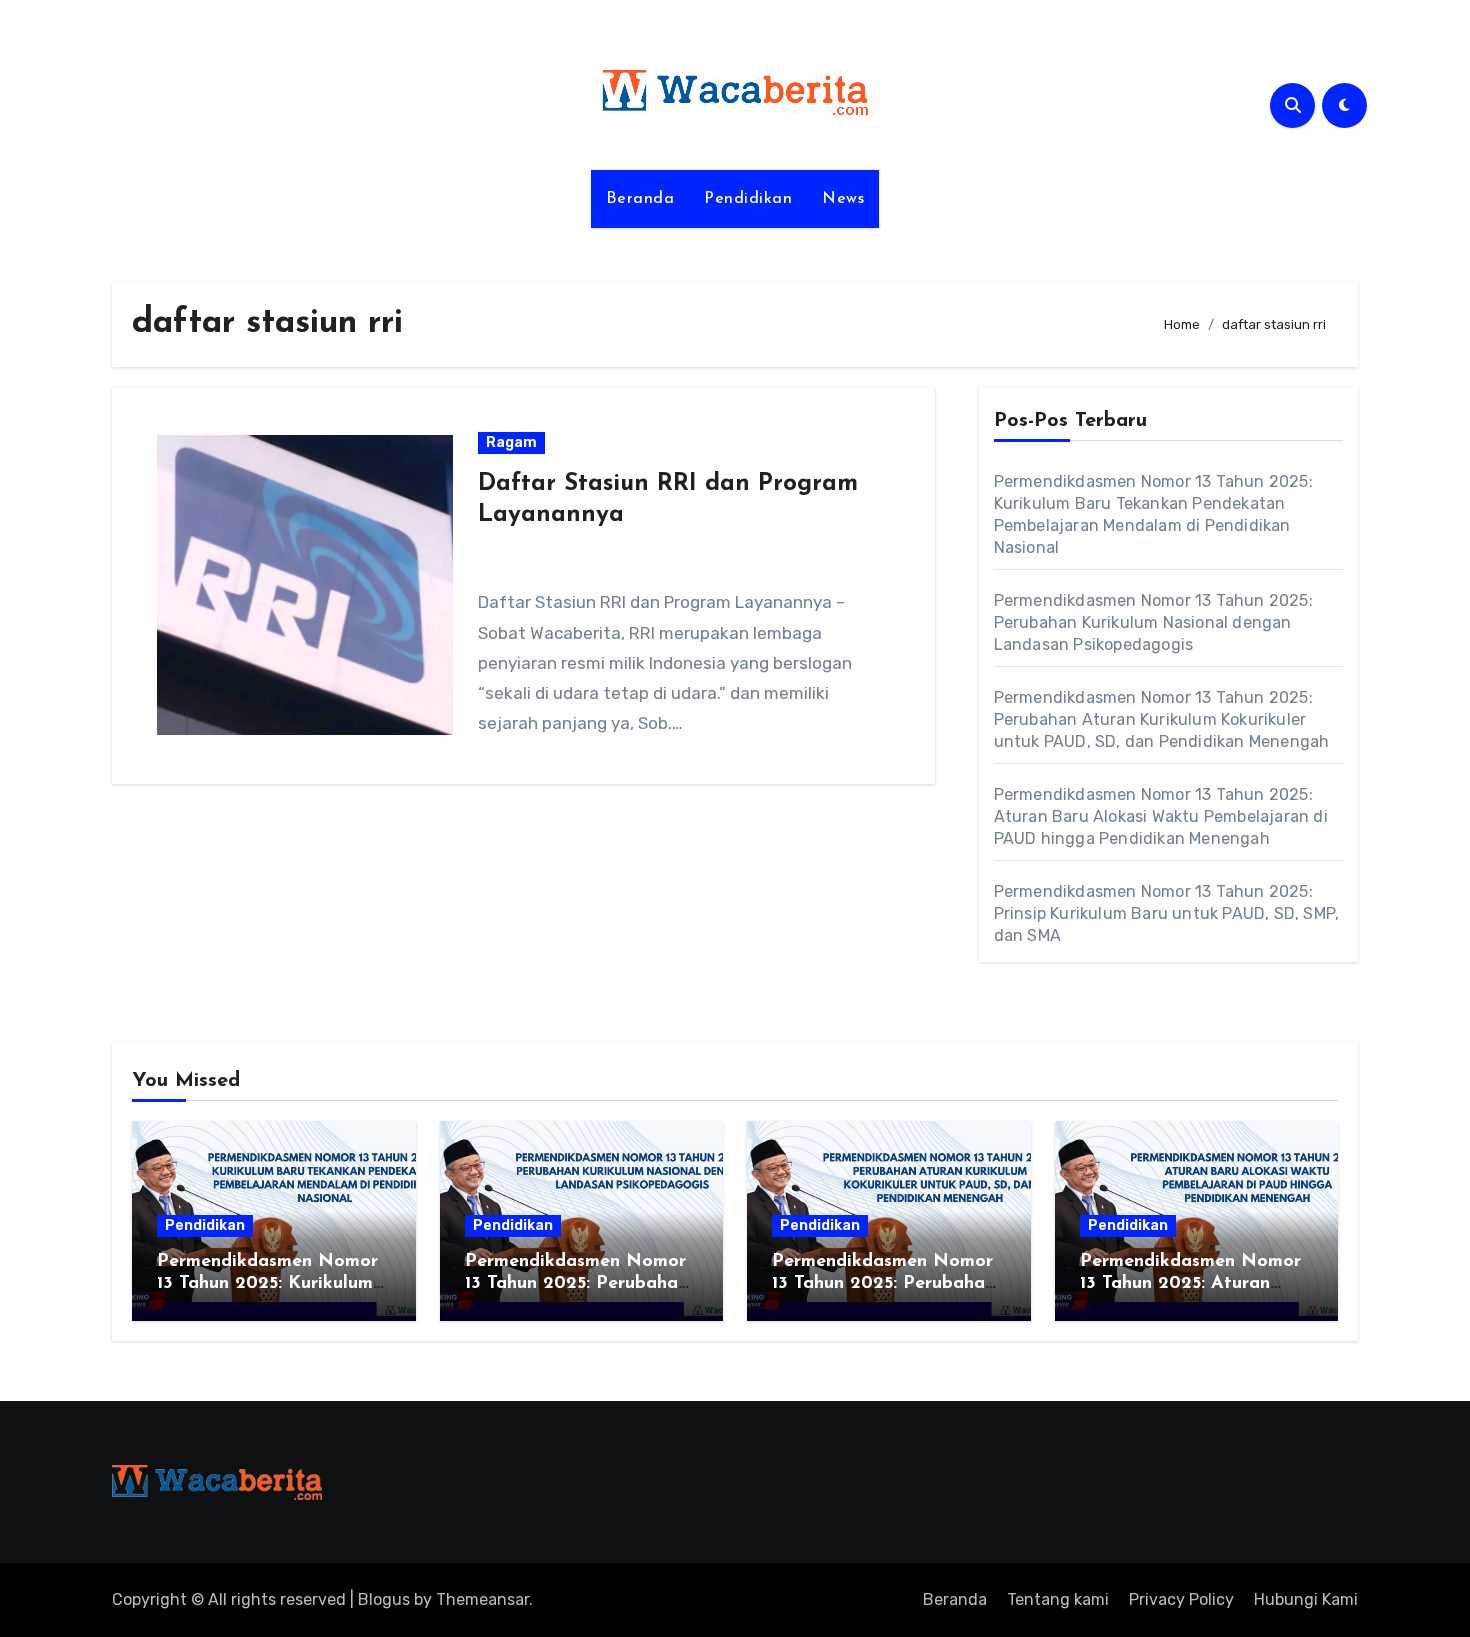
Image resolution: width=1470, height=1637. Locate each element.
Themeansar (482, 1599)
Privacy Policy (1181, 1599)
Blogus (384, 1599)
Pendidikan (748, 199)
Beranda (640, 199)
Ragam (511, 442)
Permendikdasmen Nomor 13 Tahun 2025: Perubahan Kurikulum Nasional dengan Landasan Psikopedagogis (1153, 622)
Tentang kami (1058, 1599)
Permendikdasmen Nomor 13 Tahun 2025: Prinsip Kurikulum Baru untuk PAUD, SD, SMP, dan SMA (1167, 913)
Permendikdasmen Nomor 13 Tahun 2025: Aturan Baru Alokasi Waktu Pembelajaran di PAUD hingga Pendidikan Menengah (1161, 816)
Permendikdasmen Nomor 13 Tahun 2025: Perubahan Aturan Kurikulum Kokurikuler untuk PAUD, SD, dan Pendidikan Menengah (1162, 719)
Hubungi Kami (1306, 1599)
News (843, 199)
